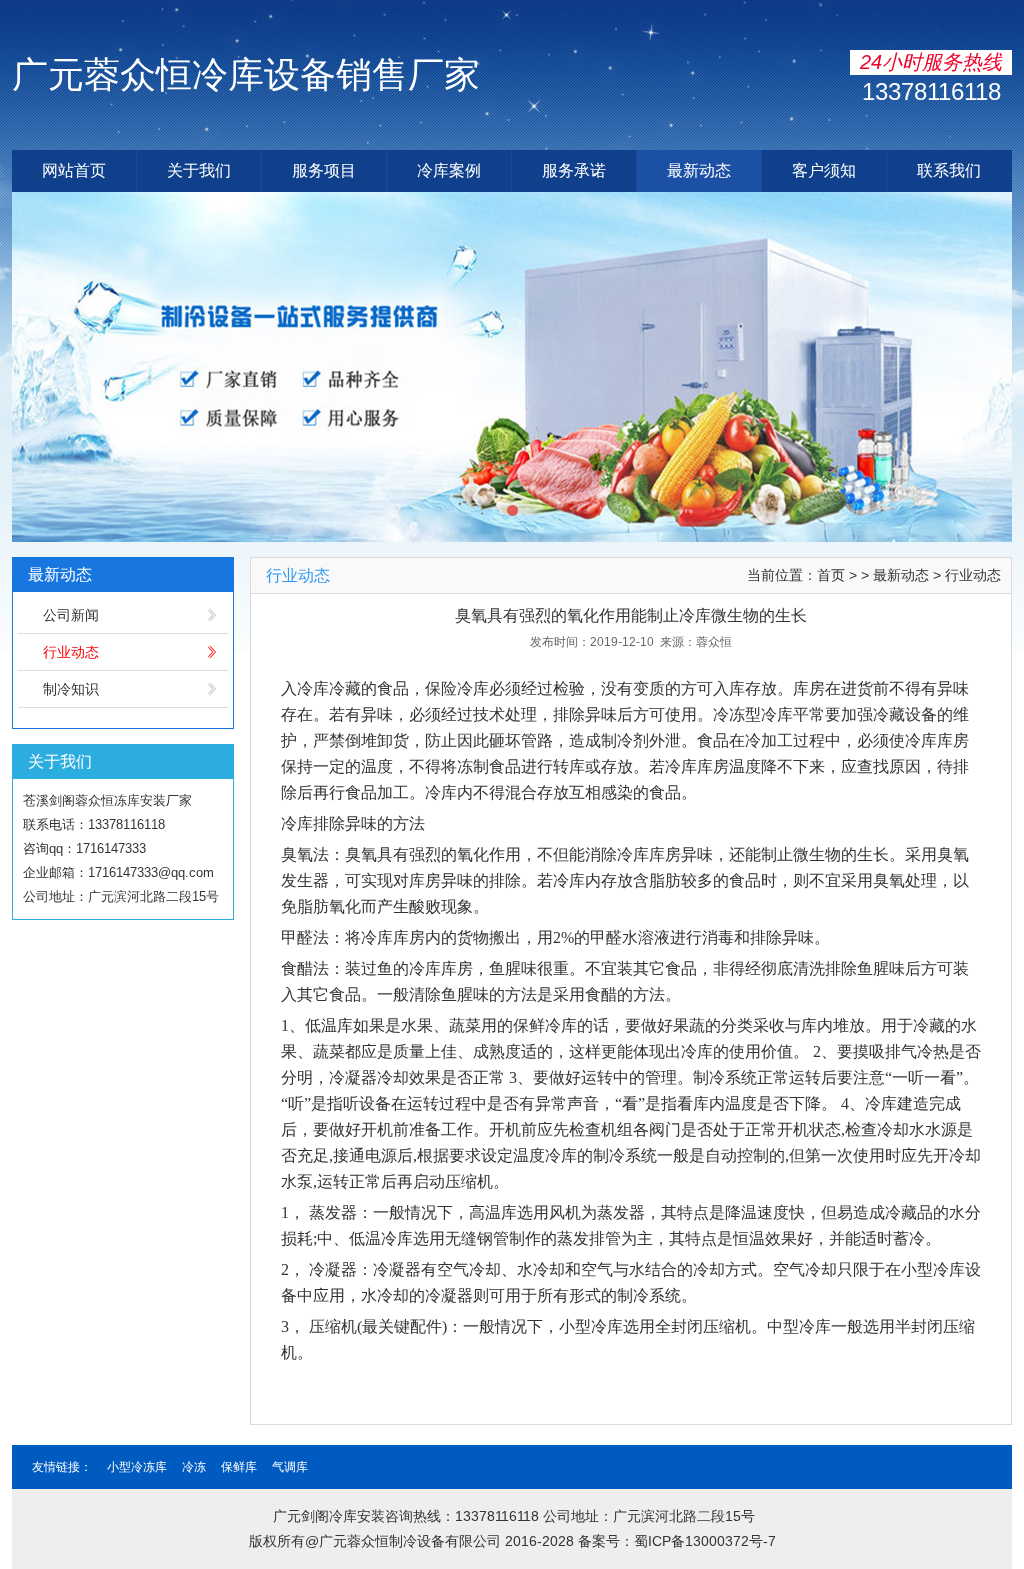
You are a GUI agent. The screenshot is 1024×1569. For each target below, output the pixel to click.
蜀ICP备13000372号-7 (705, 1541)
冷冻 (194, 1467)
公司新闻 (71, 615)
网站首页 (74, 170)
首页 (831, 575)
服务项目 (324, 170)
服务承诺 (574, 170)
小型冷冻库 (137, 1467)
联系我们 (949, 170)
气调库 (290, 1467)
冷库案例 (449, 170)
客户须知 (824, 170)
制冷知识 (71, 689)
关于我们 (199, 170)
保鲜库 (239, 1467)
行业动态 (71, 652)
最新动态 (699, 170)
